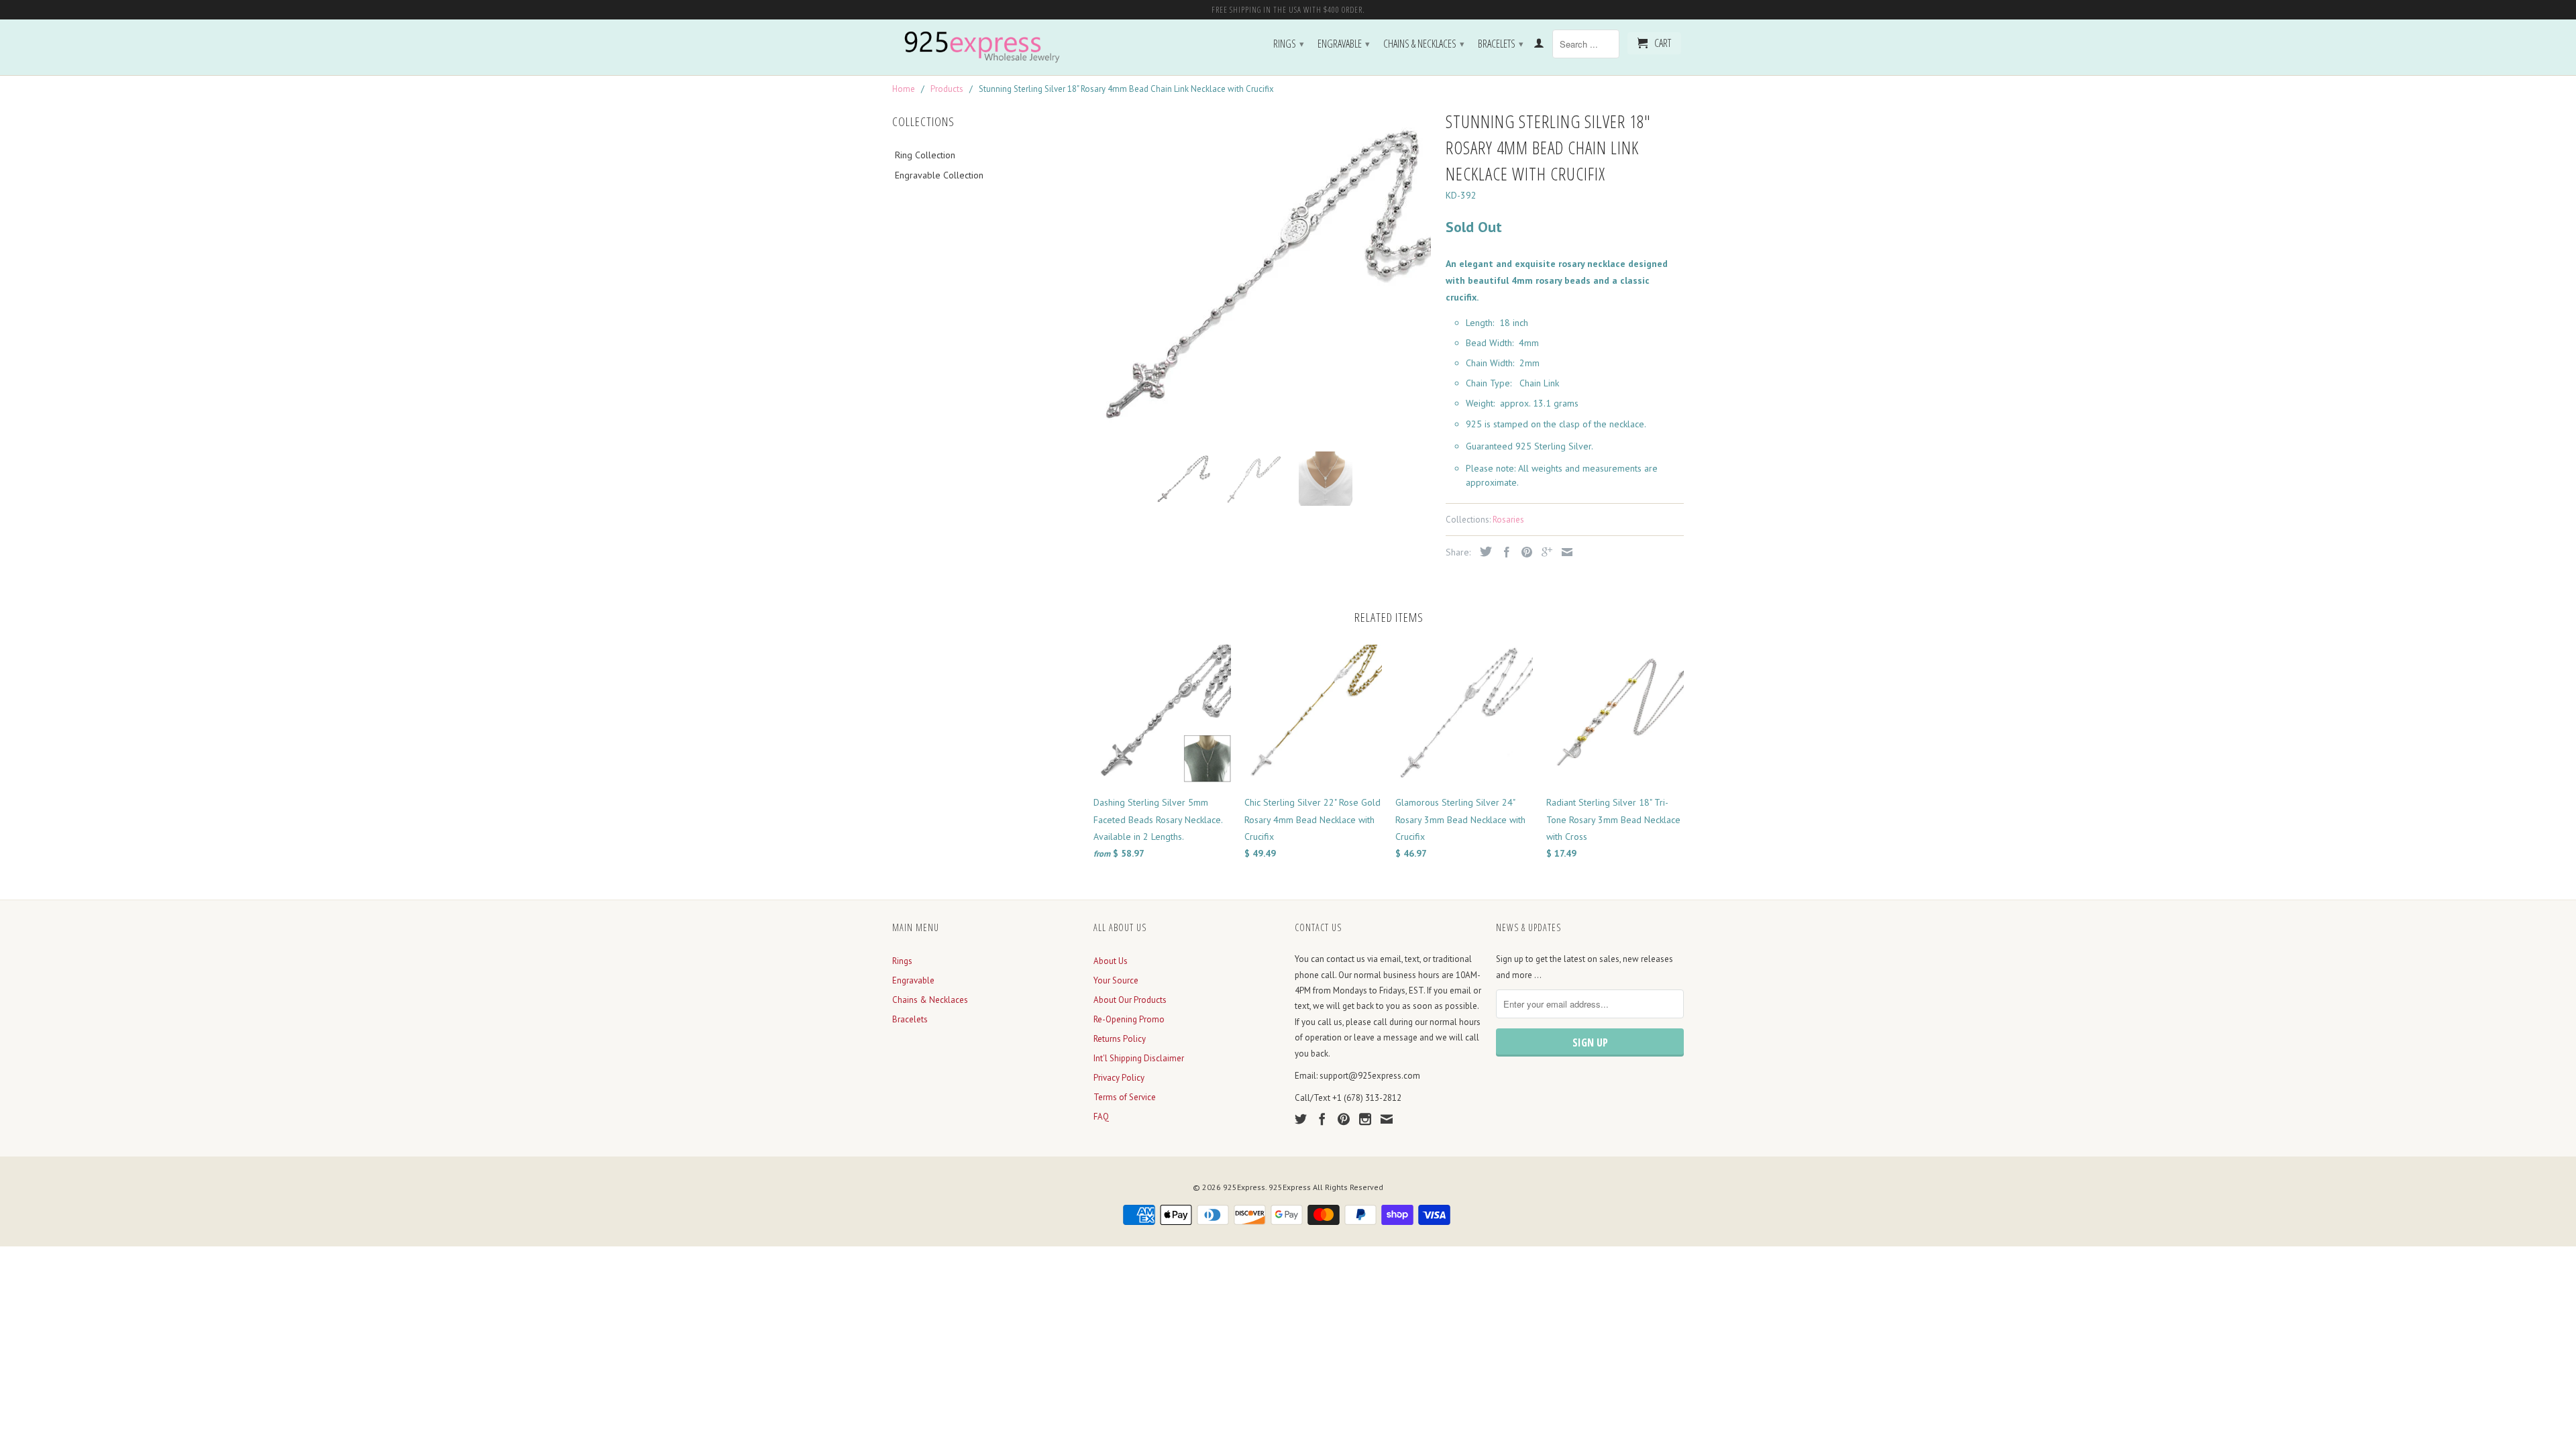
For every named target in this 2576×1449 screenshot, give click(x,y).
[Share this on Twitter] (1483, 551)
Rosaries (1508, 520)
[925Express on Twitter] (1301, 1119)
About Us (1111, 961)
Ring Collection (925, 155)
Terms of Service (1125, 1097)
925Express (1244, 1187)
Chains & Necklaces (1424, 44)
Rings (1289, 44)
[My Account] (1539, 46)
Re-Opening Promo (1129, 1019)
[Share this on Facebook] (1503, 552)
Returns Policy (1120, 1039)
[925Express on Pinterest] (1344, 1119)
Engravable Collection (939, 175)
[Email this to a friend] (1564, 552)
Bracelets (1501, 44)
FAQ (1101, 1117)
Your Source (1116, 980)
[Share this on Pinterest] (1523, 552)
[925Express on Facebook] (1322, 1119)
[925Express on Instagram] (1365, 1119)
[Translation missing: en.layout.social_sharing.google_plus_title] (1544, 552)
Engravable (1344, 44)
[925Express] (986, 47)
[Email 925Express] (1387, 1119)
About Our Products (1130, 1000)
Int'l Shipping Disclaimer (1139, 1058)
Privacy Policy (1119, 1078)
